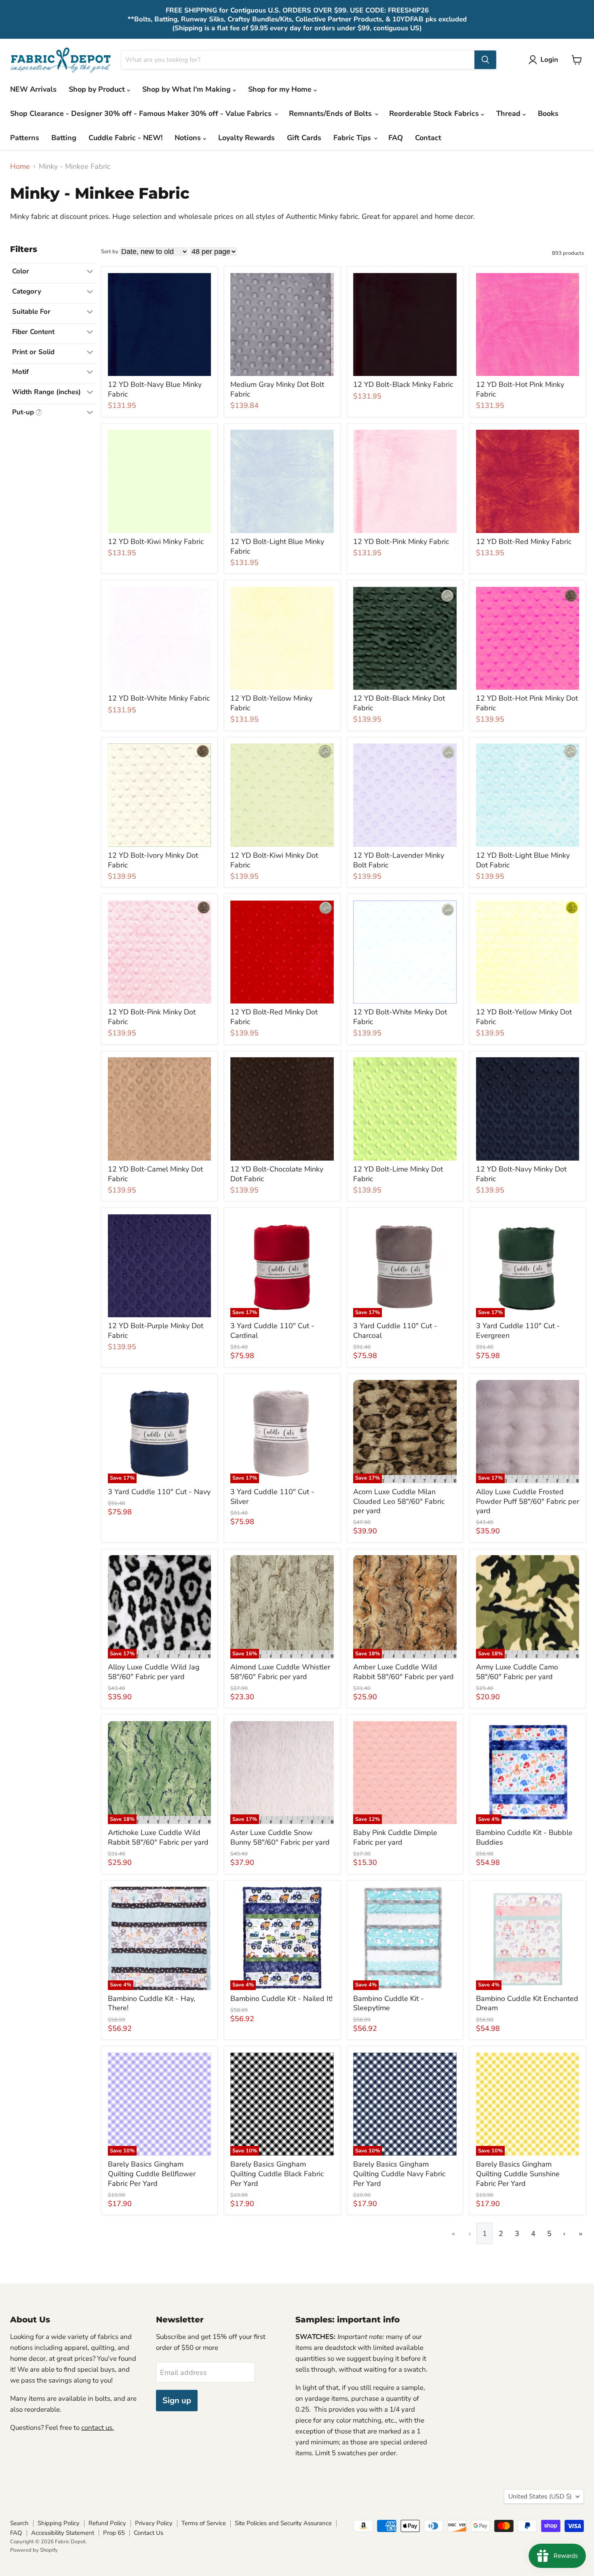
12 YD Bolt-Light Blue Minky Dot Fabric (523, 860)
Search (19, 2523)
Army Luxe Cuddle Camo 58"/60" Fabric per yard (517, 1672)
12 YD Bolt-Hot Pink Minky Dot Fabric (527, 703)
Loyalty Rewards (246, 138)
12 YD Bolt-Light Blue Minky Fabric (277, 546)
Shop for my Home (281, 89)
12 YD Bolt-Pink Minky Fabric (401, 542)
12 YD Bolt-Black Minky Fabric (403, 384)
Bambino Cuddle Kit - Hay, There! (152, 2003)
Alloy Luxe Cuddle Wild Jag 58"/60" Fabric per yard (154, 1672)
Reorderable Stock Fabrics (435, 113)
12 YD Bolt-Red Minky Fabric (524, 542)
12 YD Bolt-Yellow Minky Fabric (271, 703)
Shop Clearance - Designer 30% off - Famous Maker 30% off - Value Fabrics (142, 113)
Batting (64, 138)
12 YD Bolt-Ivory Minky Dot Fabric (153, 860)
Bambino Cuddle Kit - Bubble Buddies (524, 1837)
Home (20, 167)
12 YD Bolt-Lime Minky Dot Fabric (398, 1174)
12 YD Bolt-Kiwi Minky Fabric (156, 542)
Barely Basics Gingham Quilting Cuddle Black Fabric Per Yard (277, 2174)
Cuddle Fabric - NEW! (125, 138)
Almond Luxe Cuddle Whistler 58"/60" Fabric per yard (280, 1672)
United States (540, 2496)
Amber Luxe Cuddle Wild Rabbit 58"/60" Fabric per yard (403, 1672)
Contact (428, 138)
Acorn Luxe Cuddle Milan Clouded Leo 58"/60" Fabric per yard (399, 1501)
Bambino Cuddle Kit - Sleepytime (389, 2003)
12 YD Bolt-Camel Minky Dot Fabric (155, 1174)
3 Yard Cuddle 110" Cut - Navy (159, 1492)
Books (548, 113)
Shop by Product (98, 89)
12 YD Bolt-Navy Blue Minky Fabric (155, 389)
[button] (545, 60)
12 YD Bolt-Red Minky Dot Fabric (274, 1017)
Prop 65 (114, 2533)
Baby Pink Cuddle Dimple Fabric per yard (395, 1837)
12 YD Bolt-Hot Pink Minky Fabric (520, 389)
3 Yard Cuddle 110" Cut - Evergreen (518, 1331)
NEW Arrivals (33, 89)
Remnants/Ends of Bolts (331, 113)
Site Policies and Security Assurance (283, 2523)
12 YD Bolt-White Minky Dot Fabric (400, 1017)
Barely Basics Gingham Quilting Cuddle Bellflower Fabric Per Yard (152, 2174)
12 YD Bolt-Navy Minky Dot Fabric (521, 1174)
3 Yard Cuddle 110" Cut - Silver (272, 1497)
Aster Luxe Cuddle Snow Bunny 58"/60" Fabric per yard (280, 1837)
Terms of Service (204, 2523)
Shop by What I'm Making (187, 89)
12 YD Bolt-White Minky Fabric (159, 698)
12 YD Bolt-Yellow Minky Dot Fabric (524, 1017)
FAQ (396, 138)
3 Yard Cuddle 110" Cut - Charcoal (395, 1331)
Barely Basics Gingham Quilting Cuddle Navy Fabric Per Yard (399, 2174)
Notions (189, 138)
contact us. (98, 2428)
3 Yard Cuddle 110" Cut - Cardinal (272, 1331)
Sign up (177, 2401)
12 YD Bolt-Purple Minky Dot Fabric (156, 1331)
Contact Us (148, 2533)
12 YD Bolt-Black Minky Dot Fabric (399, 703)
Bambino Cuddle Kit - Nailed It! (281, 1999)
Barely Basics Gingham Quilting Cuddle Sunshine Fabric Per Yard (518, 2174)
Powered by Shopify (34, 2550)
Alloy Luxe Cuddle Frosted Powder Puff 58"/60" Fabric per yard (528, 1501)
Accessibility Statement (63, 2533)
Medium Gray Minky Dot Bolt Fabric (277, 389)
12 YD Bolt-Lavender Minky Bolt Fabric (399, 860)
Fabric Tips (353, 138)
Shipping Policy (59, 2523)
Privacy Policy (154, 2523)
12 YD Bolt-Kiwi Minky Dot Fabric (274, 860)
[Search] (485, 60)
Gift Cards (304, 138)
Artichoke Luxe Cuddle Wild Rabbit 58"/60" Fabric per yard (158, 1837)
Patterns (25, 138)
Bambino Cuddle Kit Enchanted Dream (527, 2003)
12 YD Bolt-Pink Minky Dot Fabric (152, 1017)
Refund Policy (107, 2523)
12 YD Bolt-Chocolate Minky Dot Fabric (277, 1174)
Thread (509, 113)
